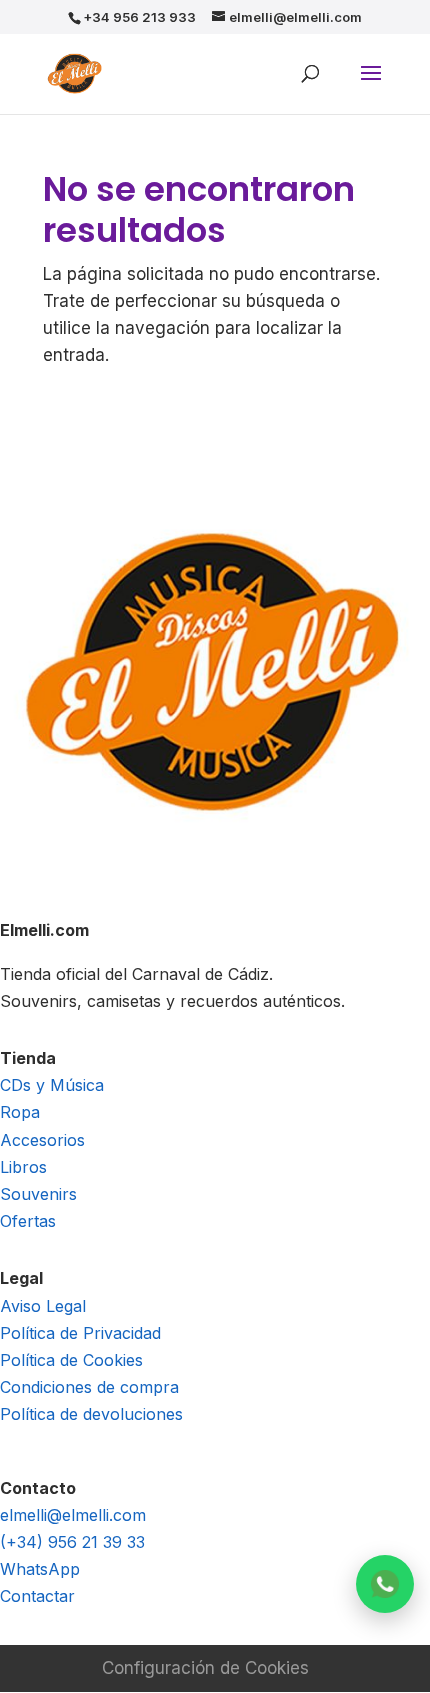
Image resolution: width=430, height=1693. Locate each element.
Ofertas (28, 1221)
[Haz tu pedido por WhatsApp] (385, 1584)
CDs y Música (52, 1085)
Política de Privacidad (80, 1333)
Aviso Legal (43, 1306)
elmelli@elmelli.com (73, 1515)
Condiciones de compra (89, 1387)
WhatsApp (40, 1569)
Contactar (37, 1596)
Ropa (20, 1112)
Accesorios (42, 1140)
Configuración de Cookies (205, 1668)
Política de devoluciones (91, 1414)
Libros (23, 1167)
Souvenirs (38, 1194)
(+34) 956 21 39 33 (72, 1542)
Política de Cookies (71, 1360)
